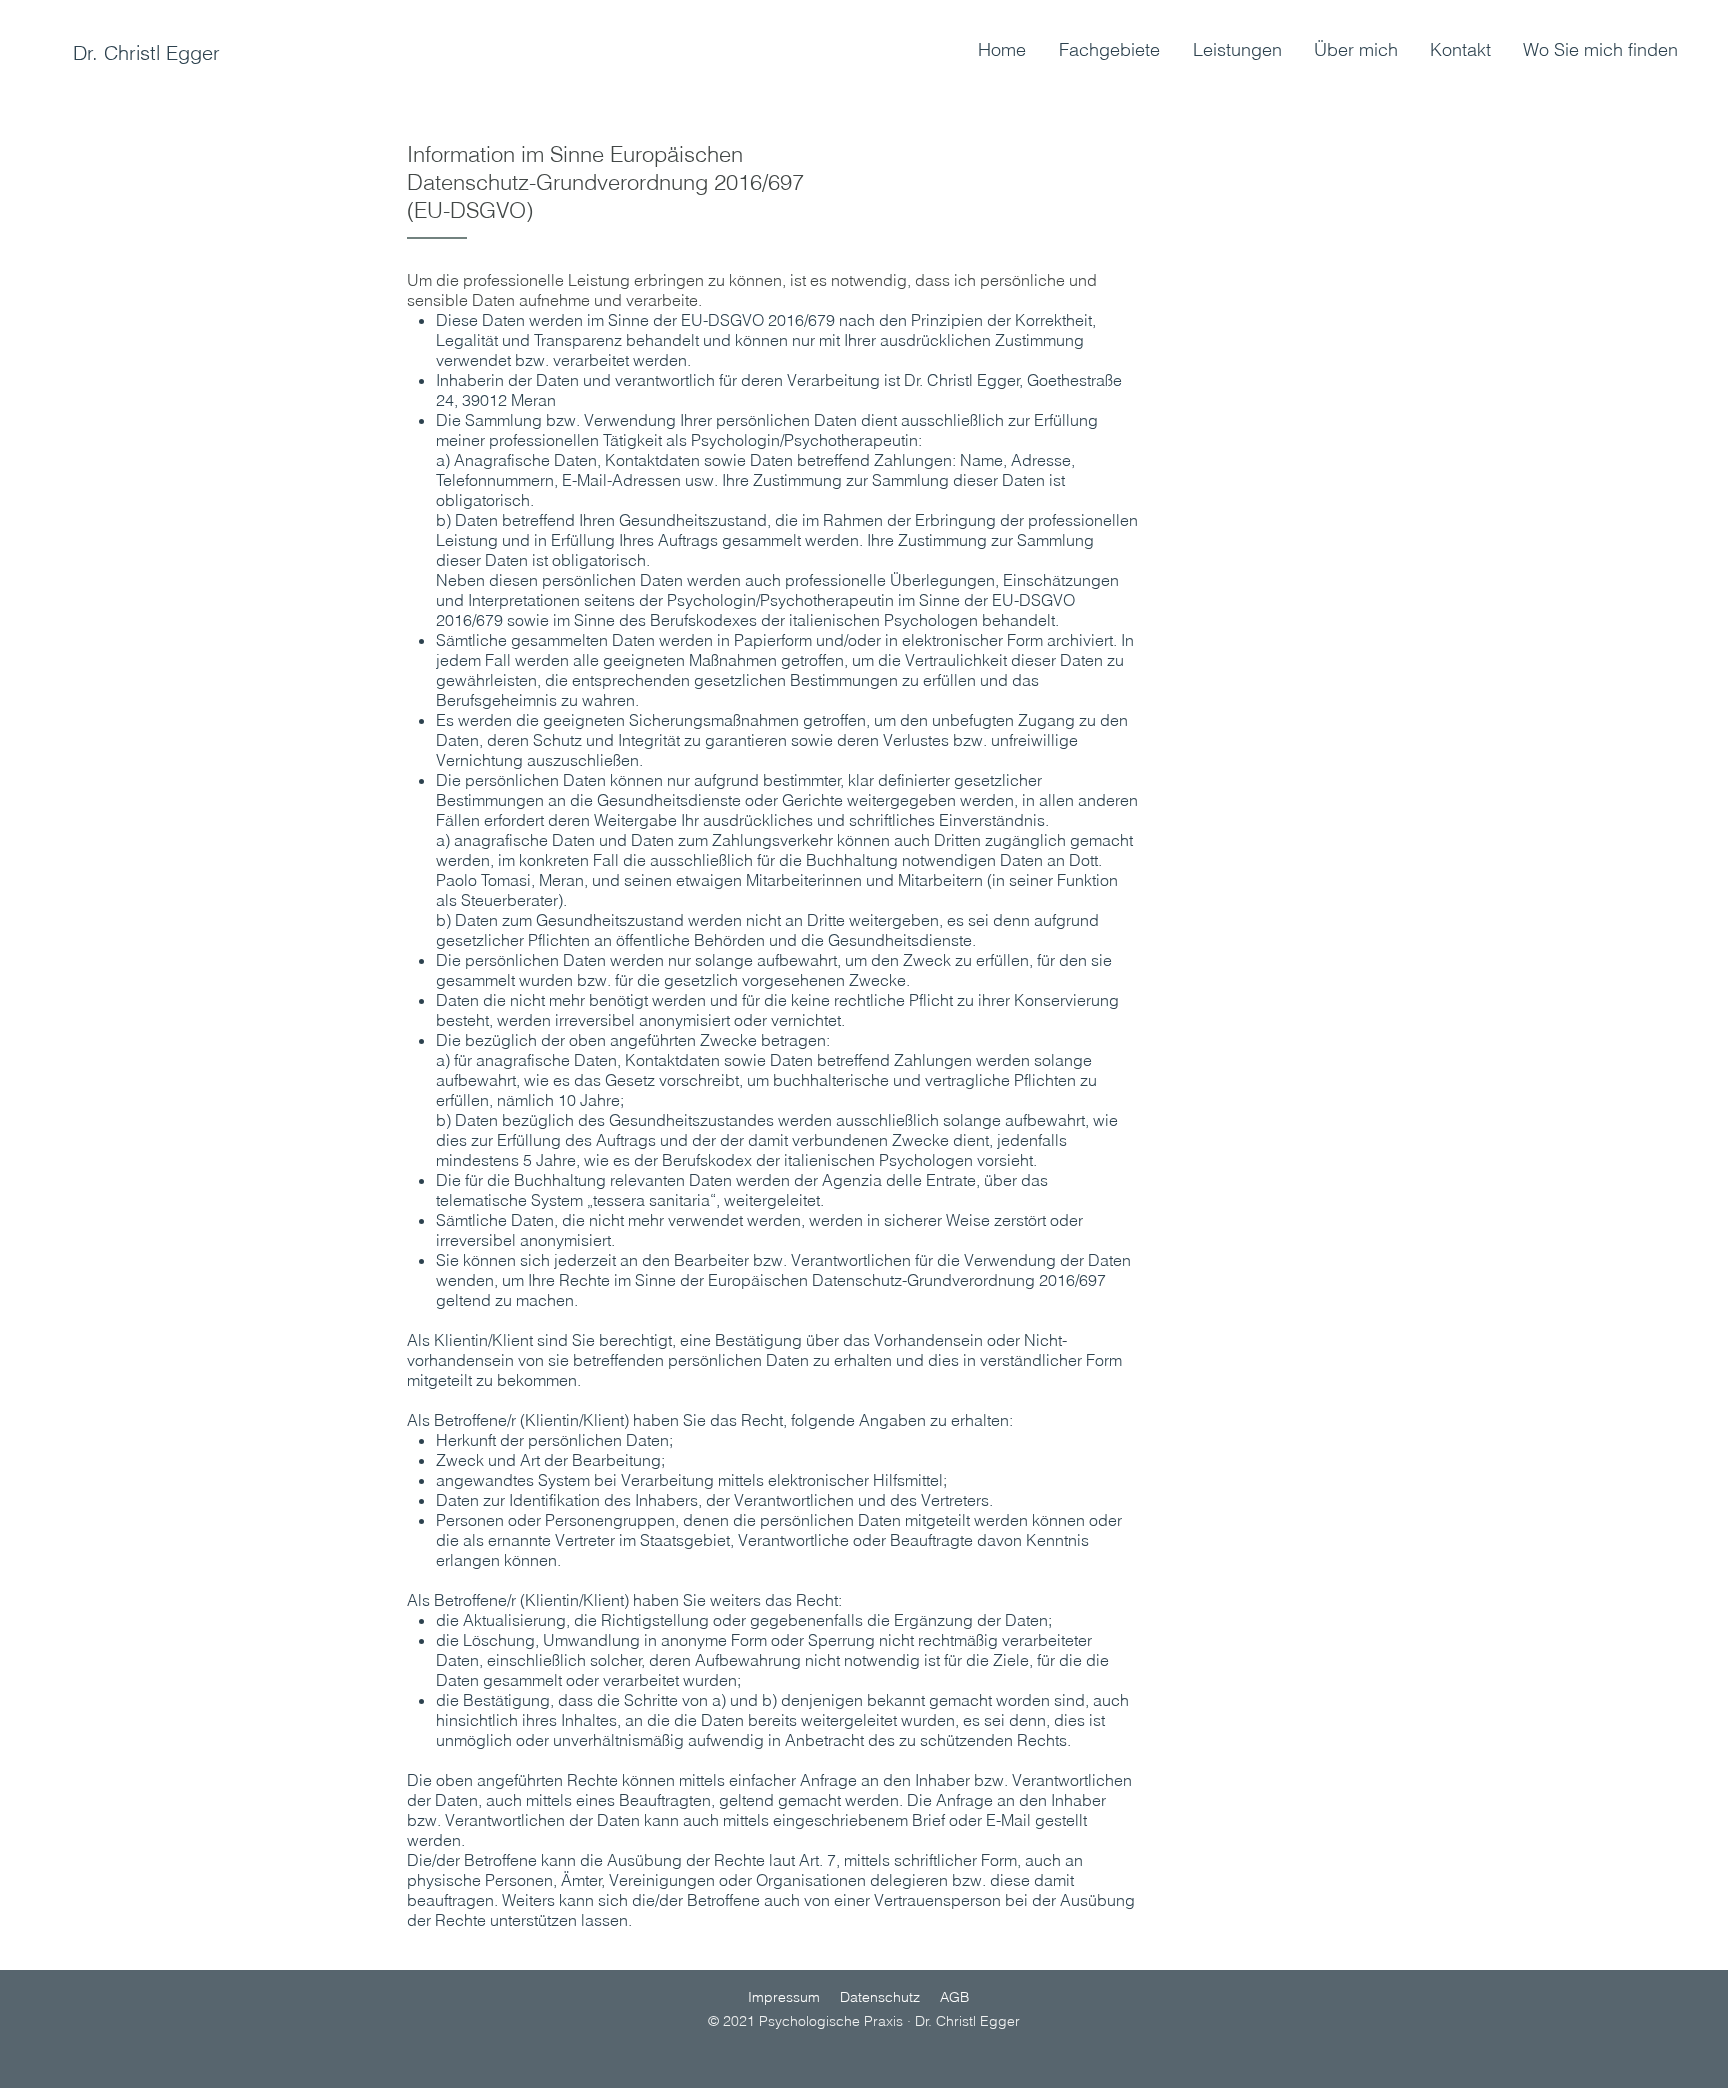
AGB (954, 1997)
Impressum (784, 1997)
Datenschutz (880, 1997)
